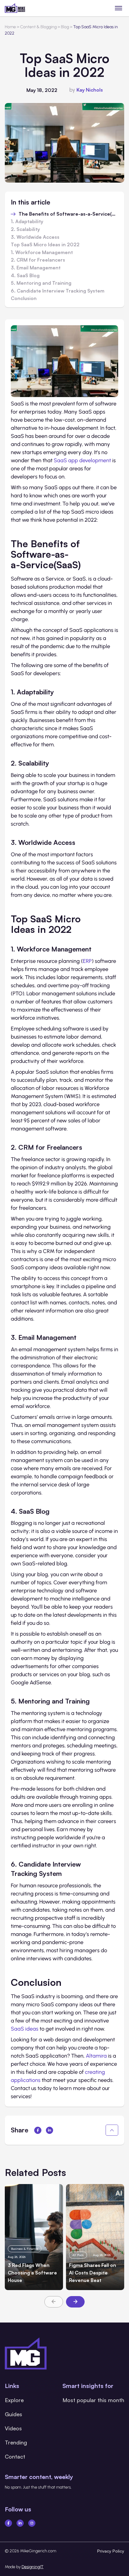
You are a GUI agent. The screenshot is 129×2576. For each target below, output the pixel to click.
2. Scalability (25, 229)
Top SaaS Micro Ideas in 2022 (45, 245)
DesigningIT (33, 2567)
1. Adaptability (27, 222)
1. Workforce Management (42, 253)
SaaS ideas (25, 2029)
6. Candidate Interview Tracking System (58, 291)
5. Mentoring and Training (41, 283)
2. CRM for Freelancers (38, 260)
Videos (13, 2428)
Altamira (96, 2056)
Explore (14, 2400)
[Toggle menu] (119, 8)
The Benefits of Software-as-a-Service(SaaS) (68, 214)
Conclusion (24, 299)
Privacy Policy (111, 2551)
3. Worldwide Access (35, 237)
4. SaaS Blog (25, 276)
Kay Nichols (90, 90)
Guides (13, 2414)
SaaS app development (82, 460)
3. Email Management (36, 268)
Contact (15, 2456)
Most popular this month (93, 2400)
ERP (87, 961)
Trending (16, 2442)
